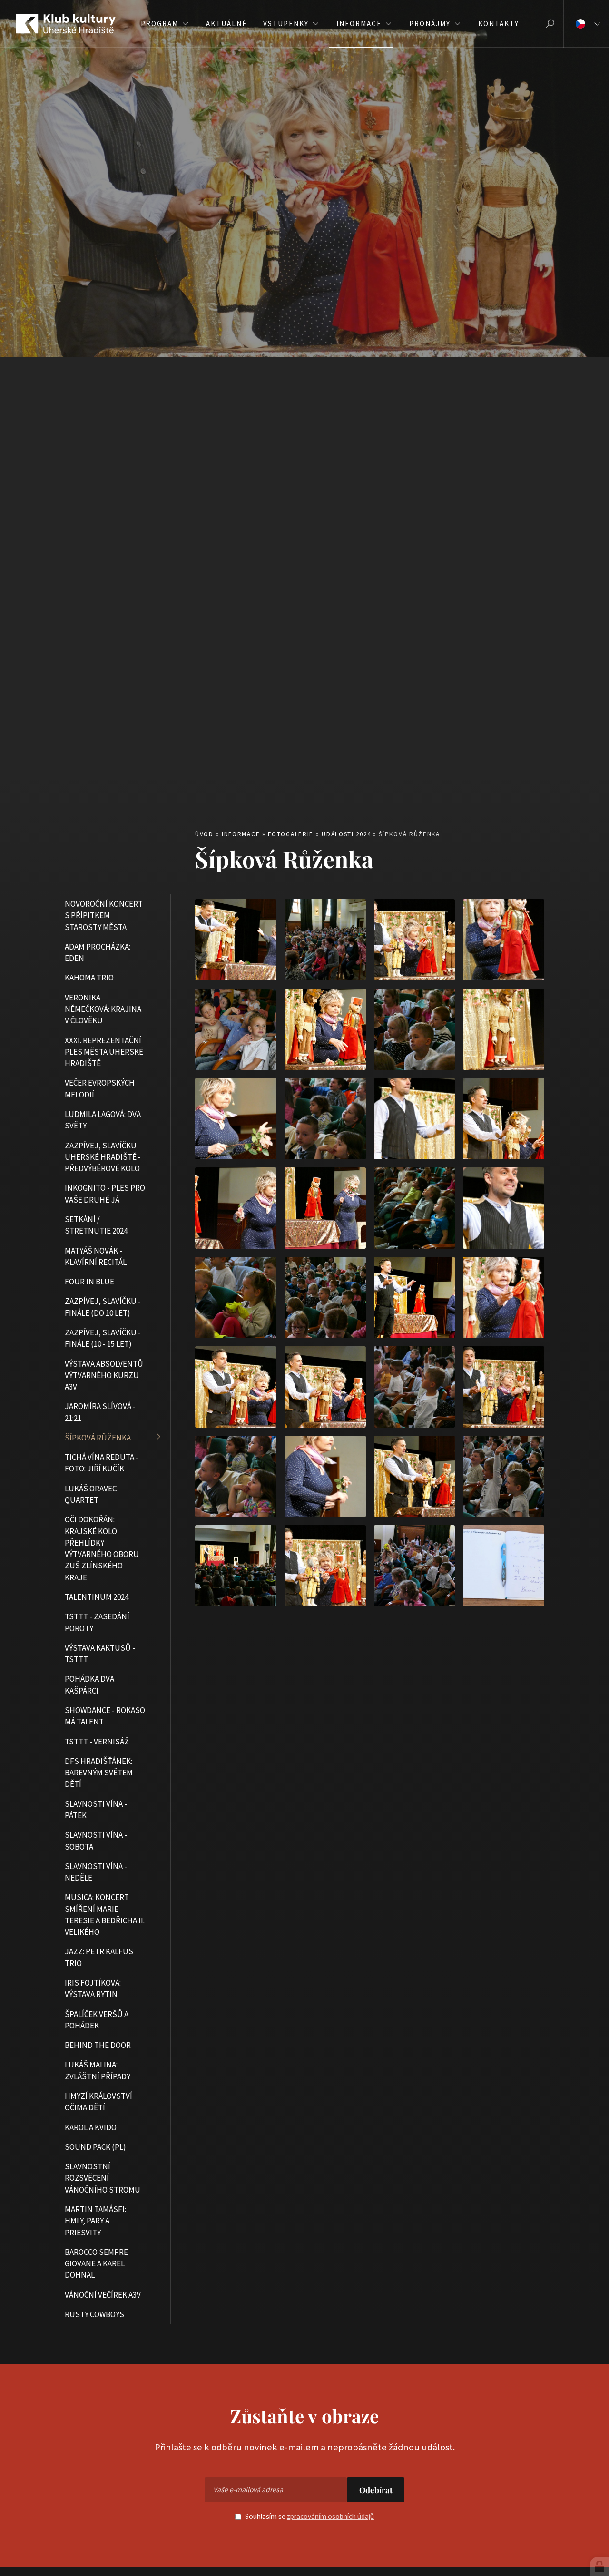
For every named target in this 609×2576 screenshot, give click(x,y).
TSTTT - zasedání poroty (97, 1622)
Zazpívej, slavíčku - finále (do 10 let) (103, 1307)
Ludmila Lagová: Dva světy (103, 1119)
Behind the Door (98, 2045)
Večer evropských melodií (100, 1088)
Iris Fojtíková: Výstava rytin (93, 1988)
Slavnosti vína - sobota (96, 1841)
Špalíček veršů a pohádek (97, 2019)
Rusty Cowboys (94, 2314)
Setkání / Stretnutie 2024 (96, 1224)
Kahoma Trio (89, 978)
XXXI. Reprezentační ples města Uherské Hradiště (104, 1052)
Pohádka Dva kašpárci (89, 1685)
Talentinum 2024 (97, 1597)
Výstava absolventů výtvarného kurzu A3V (104, 1375)
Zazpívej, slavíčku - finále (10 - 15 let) (103, 1338)
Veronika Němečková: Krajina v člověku (103, 1009)
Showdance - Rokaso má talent (105, 1715)
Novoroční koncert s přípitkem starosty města (104, 915)
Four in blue (89, 1282)
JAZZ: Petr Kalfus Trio (99, 1957)
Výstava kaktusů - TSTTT (100, 1653)
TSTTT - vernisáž (97, 1741)
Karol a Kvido (91, 2127)
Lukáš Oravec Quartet (91, 1494)
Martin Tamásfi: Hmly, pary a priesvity (95, 2220)
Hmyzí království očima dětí (98, 2101)
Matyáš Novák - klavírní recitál (96, 1256)
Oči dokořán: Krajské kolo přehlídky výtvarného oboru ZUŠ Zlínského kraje (102, 1548)
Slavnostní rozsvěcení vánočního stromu (103, 2178)
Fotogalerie (291, 834)
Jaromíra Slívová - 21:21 (100, 1412)
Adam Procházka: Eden (98, 952)
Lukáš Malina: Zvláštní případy (98, 2070)
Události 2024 (346, 834)
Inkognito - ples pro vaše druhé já (105, 1194)
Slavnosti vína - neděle (96, 1871)
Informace (241, 834)
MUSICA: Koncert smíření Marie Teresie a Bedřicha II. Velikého (105, 1915)
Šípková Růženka (98, 1437)
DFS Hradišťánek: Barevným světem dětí (99, 1772)
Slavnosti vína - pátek (96, 1809)
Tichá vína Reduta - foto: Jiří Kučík (102, 1463)
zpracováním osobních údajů (330, 2516)
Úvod (204, 834)
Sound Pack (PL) (95, 2146)
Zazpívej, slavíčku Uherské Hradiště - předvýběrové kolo (103, 1157)
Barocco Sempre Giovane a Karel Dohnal (96, 2263)
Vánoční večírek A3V (103, 2294)
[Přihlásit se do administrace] (599, 2566)
